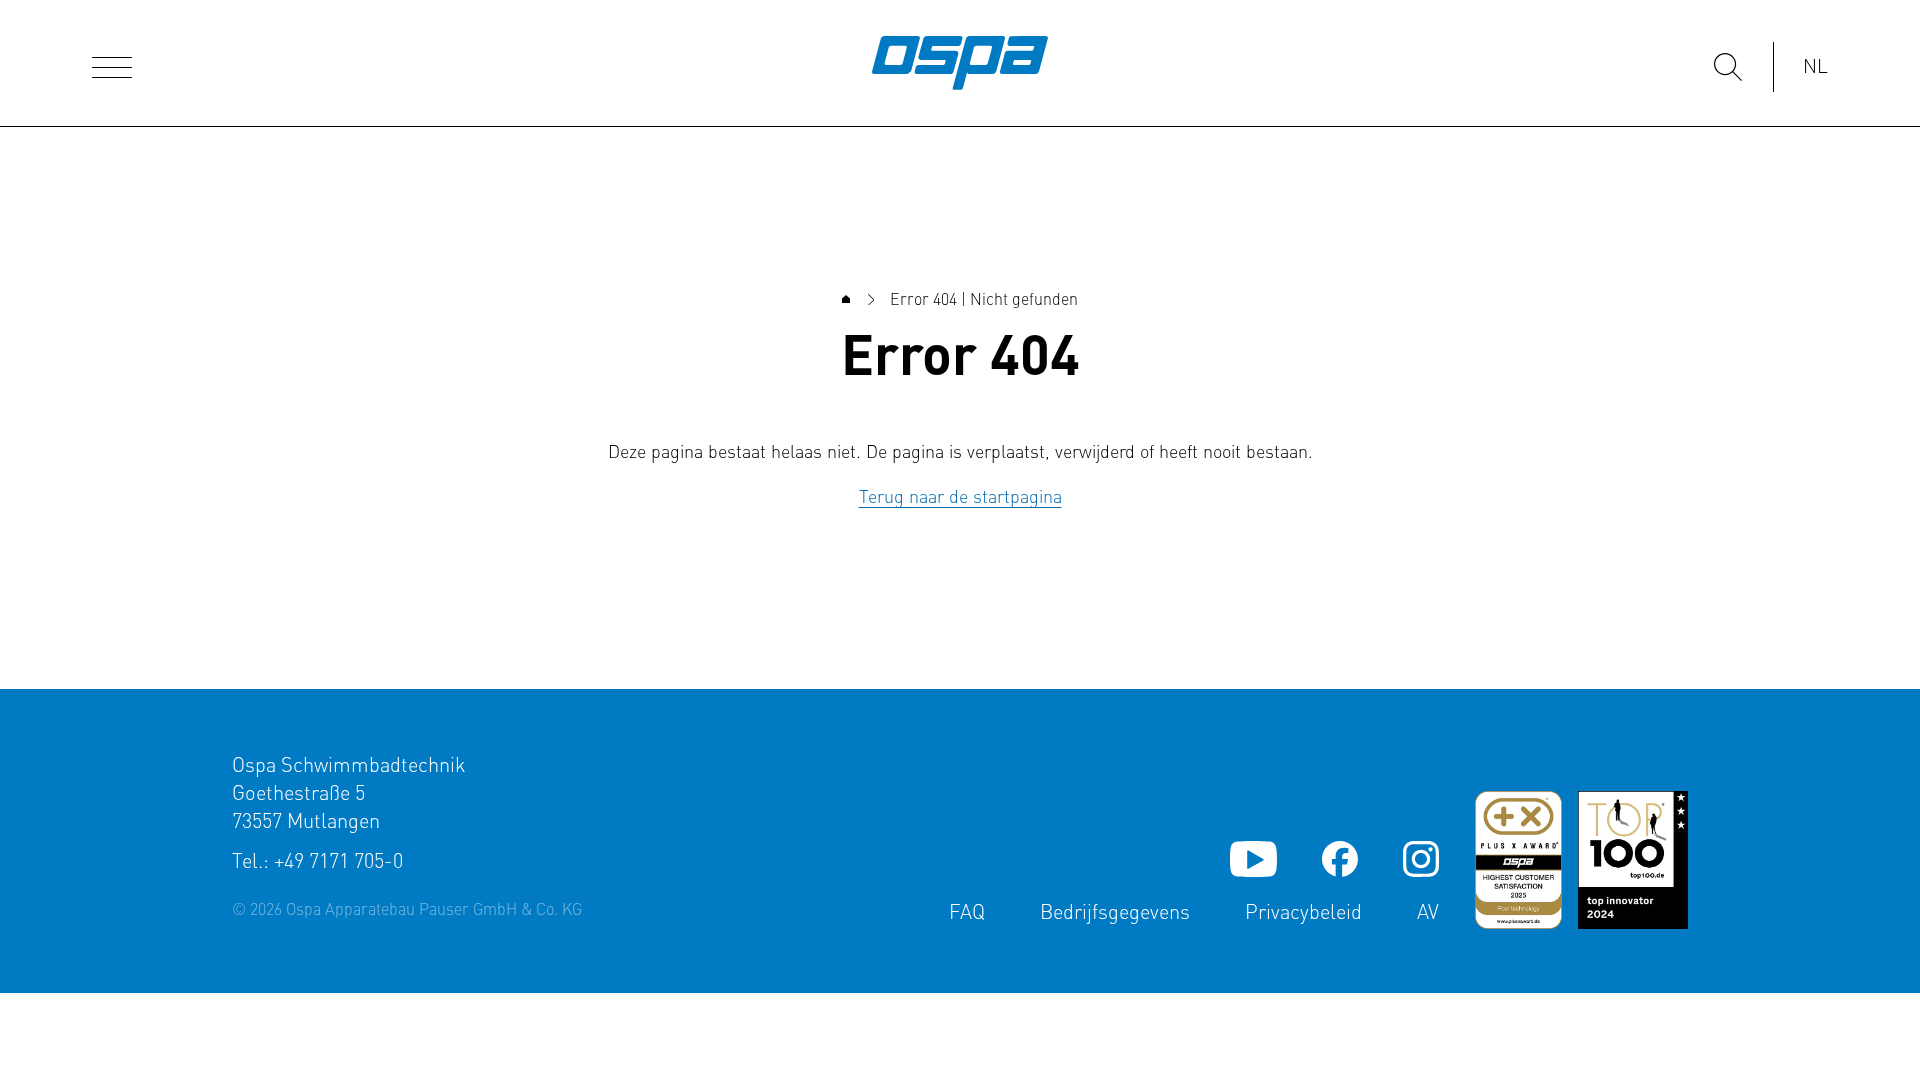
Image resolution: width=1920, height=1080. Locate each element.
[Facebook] (1340, 859)
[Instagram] (1421, 859)
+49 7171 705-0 (338, 863)
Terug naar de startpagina (960, 499)
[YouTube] (1253, 859)
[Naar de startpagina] (960, 63)
